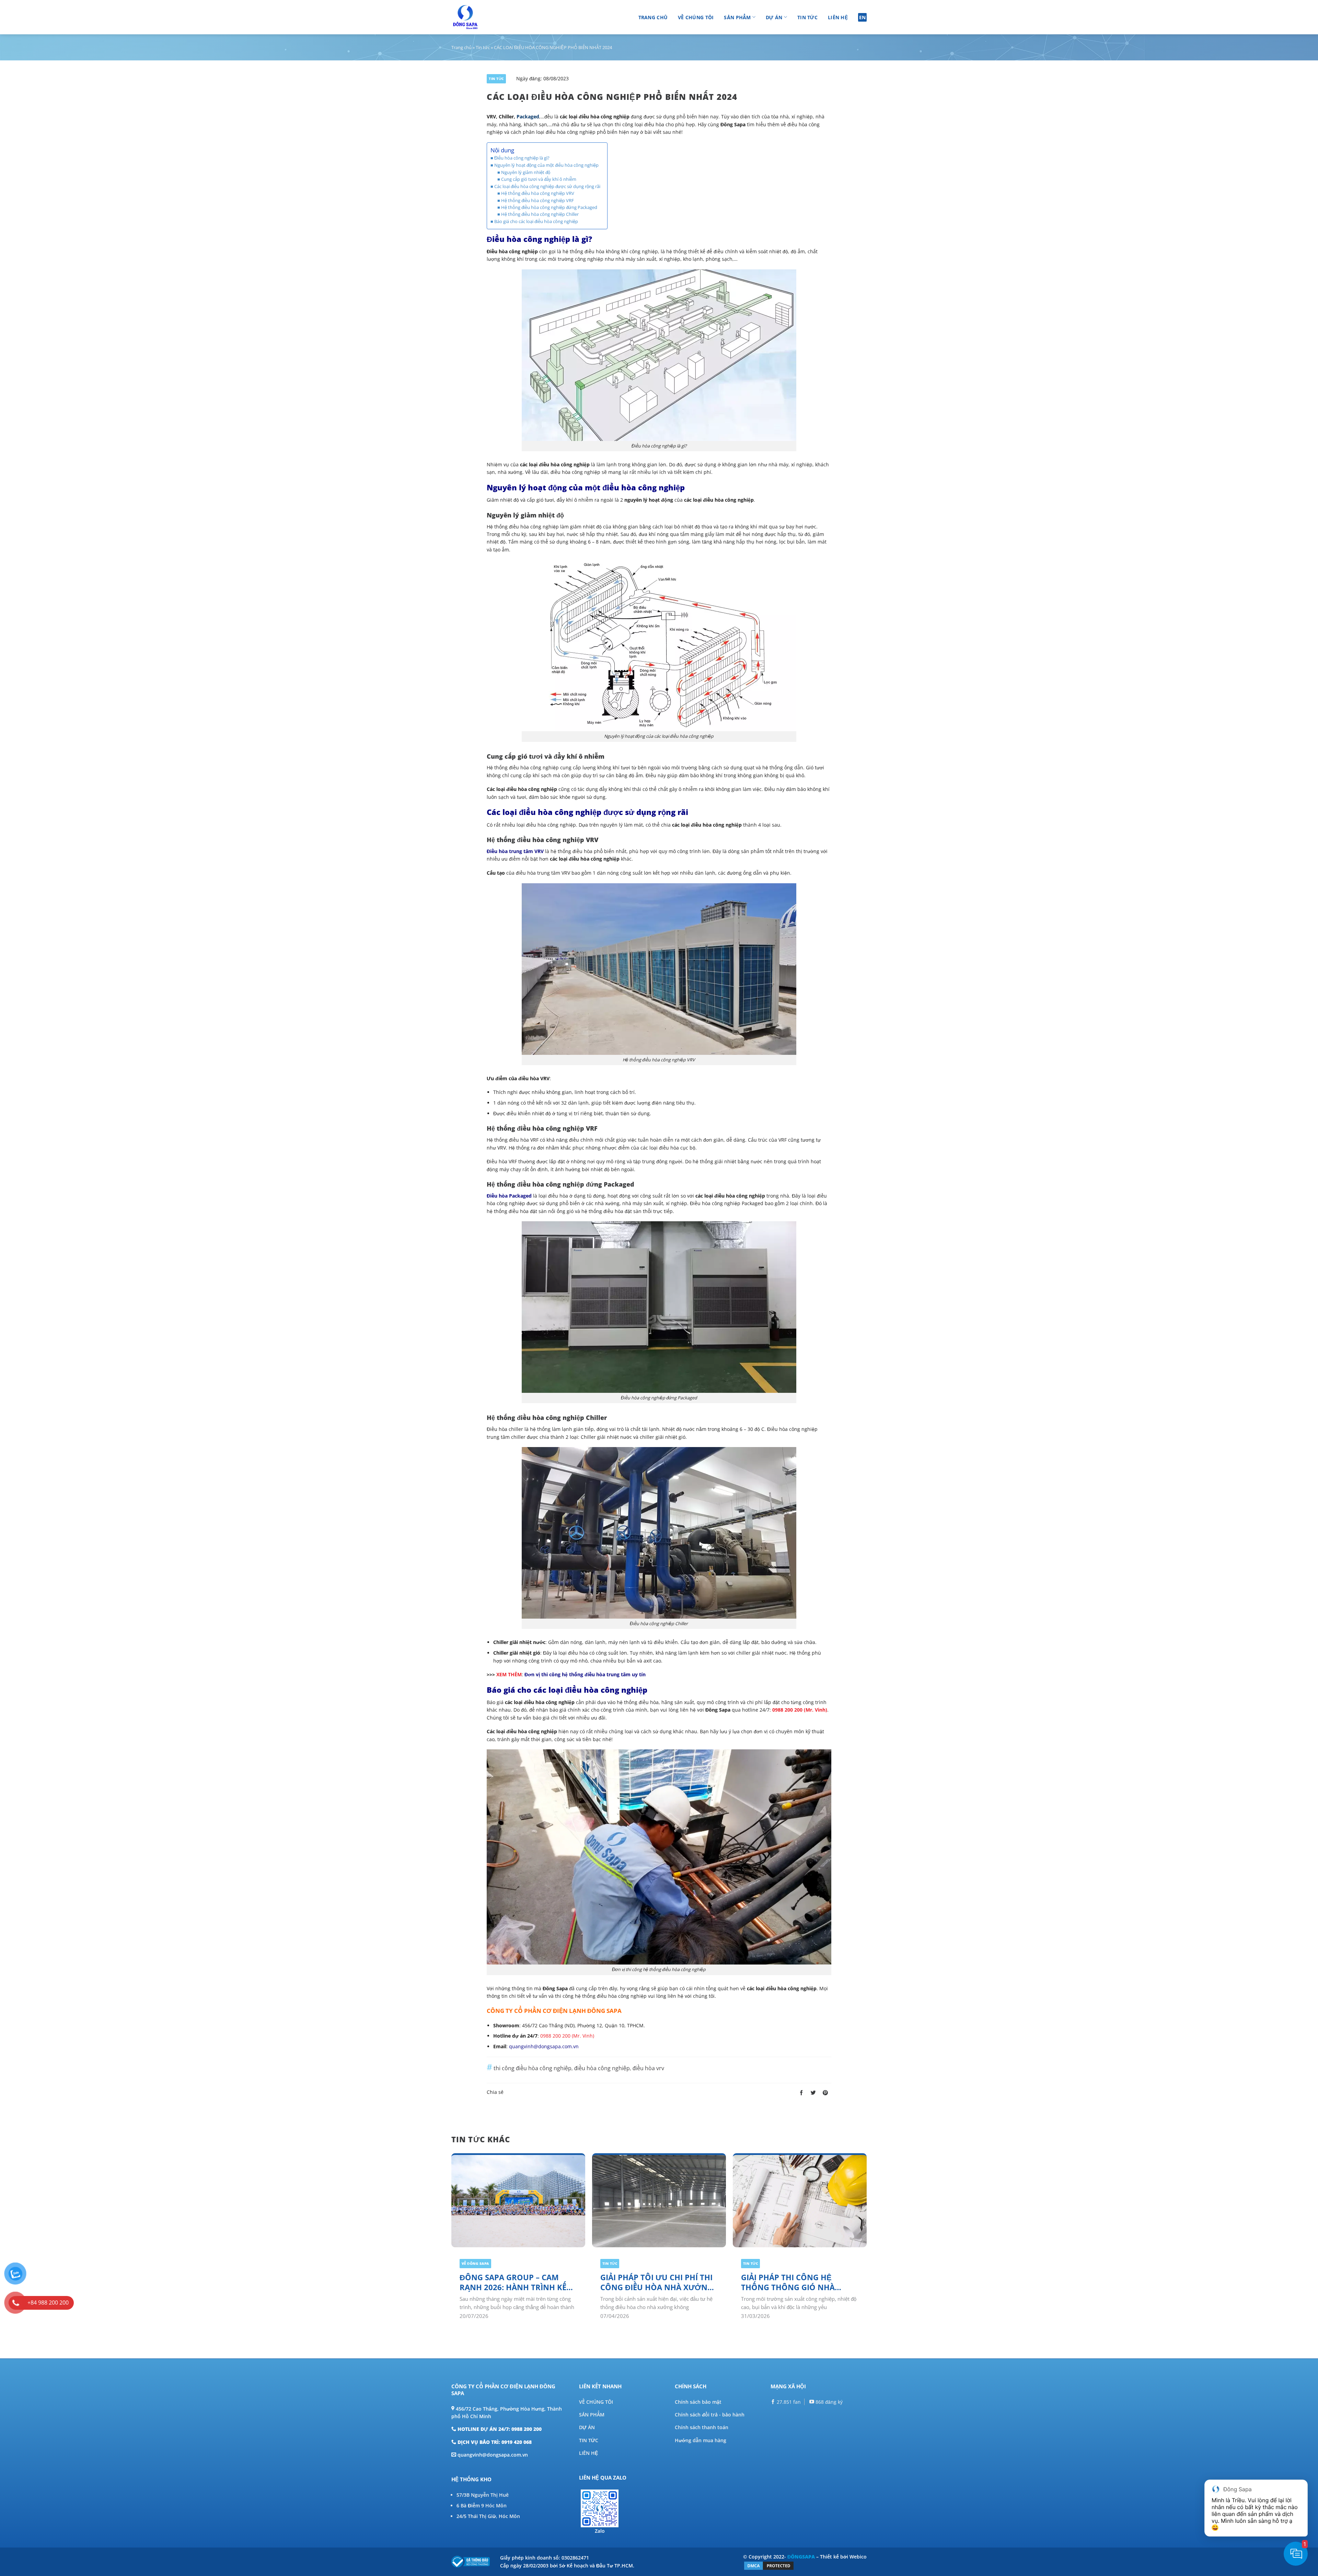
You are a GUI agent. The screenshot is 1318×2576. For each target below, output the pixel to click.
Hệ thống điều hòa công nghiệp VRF (537, 201)
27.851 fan (788, 2402)
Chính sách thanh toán (702, 2427)
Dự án (774, 17)
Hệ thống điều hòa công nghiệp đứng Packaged (549, 207)
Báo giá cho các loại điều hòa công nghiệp (536, 221)
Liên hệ (838, 17)
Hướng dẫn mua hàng (701, 2440)
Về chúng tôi (696, 17)
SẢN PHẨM (592, 2415)
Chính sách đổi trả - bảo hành (710, 2415)
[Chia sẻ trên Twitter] (813, 2093)
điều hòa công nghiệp (602, 2068)
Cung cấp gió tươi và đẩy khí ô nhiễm (539, 179)
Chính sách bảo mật (698, 2402)
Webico (858, 2557)
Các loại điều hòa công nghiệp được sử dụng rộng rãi (547, 186)
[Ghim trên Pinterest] (825, 2093)
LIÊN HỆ (588, 2453)
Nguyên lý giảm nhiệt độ (526, 172)
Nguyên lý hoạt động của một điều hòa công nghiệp (546, 165)
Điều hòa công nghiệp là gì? (522, 158)
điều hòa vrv (648, 2068)
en (863, 17)
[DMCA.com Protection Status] (769, 2565)
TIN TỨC (589, 2440)
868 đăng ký (828, 2402)
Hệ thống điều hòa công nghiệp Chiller (540, 214)
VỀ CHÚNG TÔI (596, 2402)
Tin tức (807, 17)
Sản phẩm (737, 17)
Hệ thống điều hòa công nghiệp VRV (538, 193)
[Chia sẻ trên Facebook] (801, 2093)
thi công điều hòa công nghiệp (533, 2068)
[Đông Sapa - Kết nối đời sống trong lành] (485, 17)
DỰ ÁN (587, 2427)
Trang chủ (653, 17)
